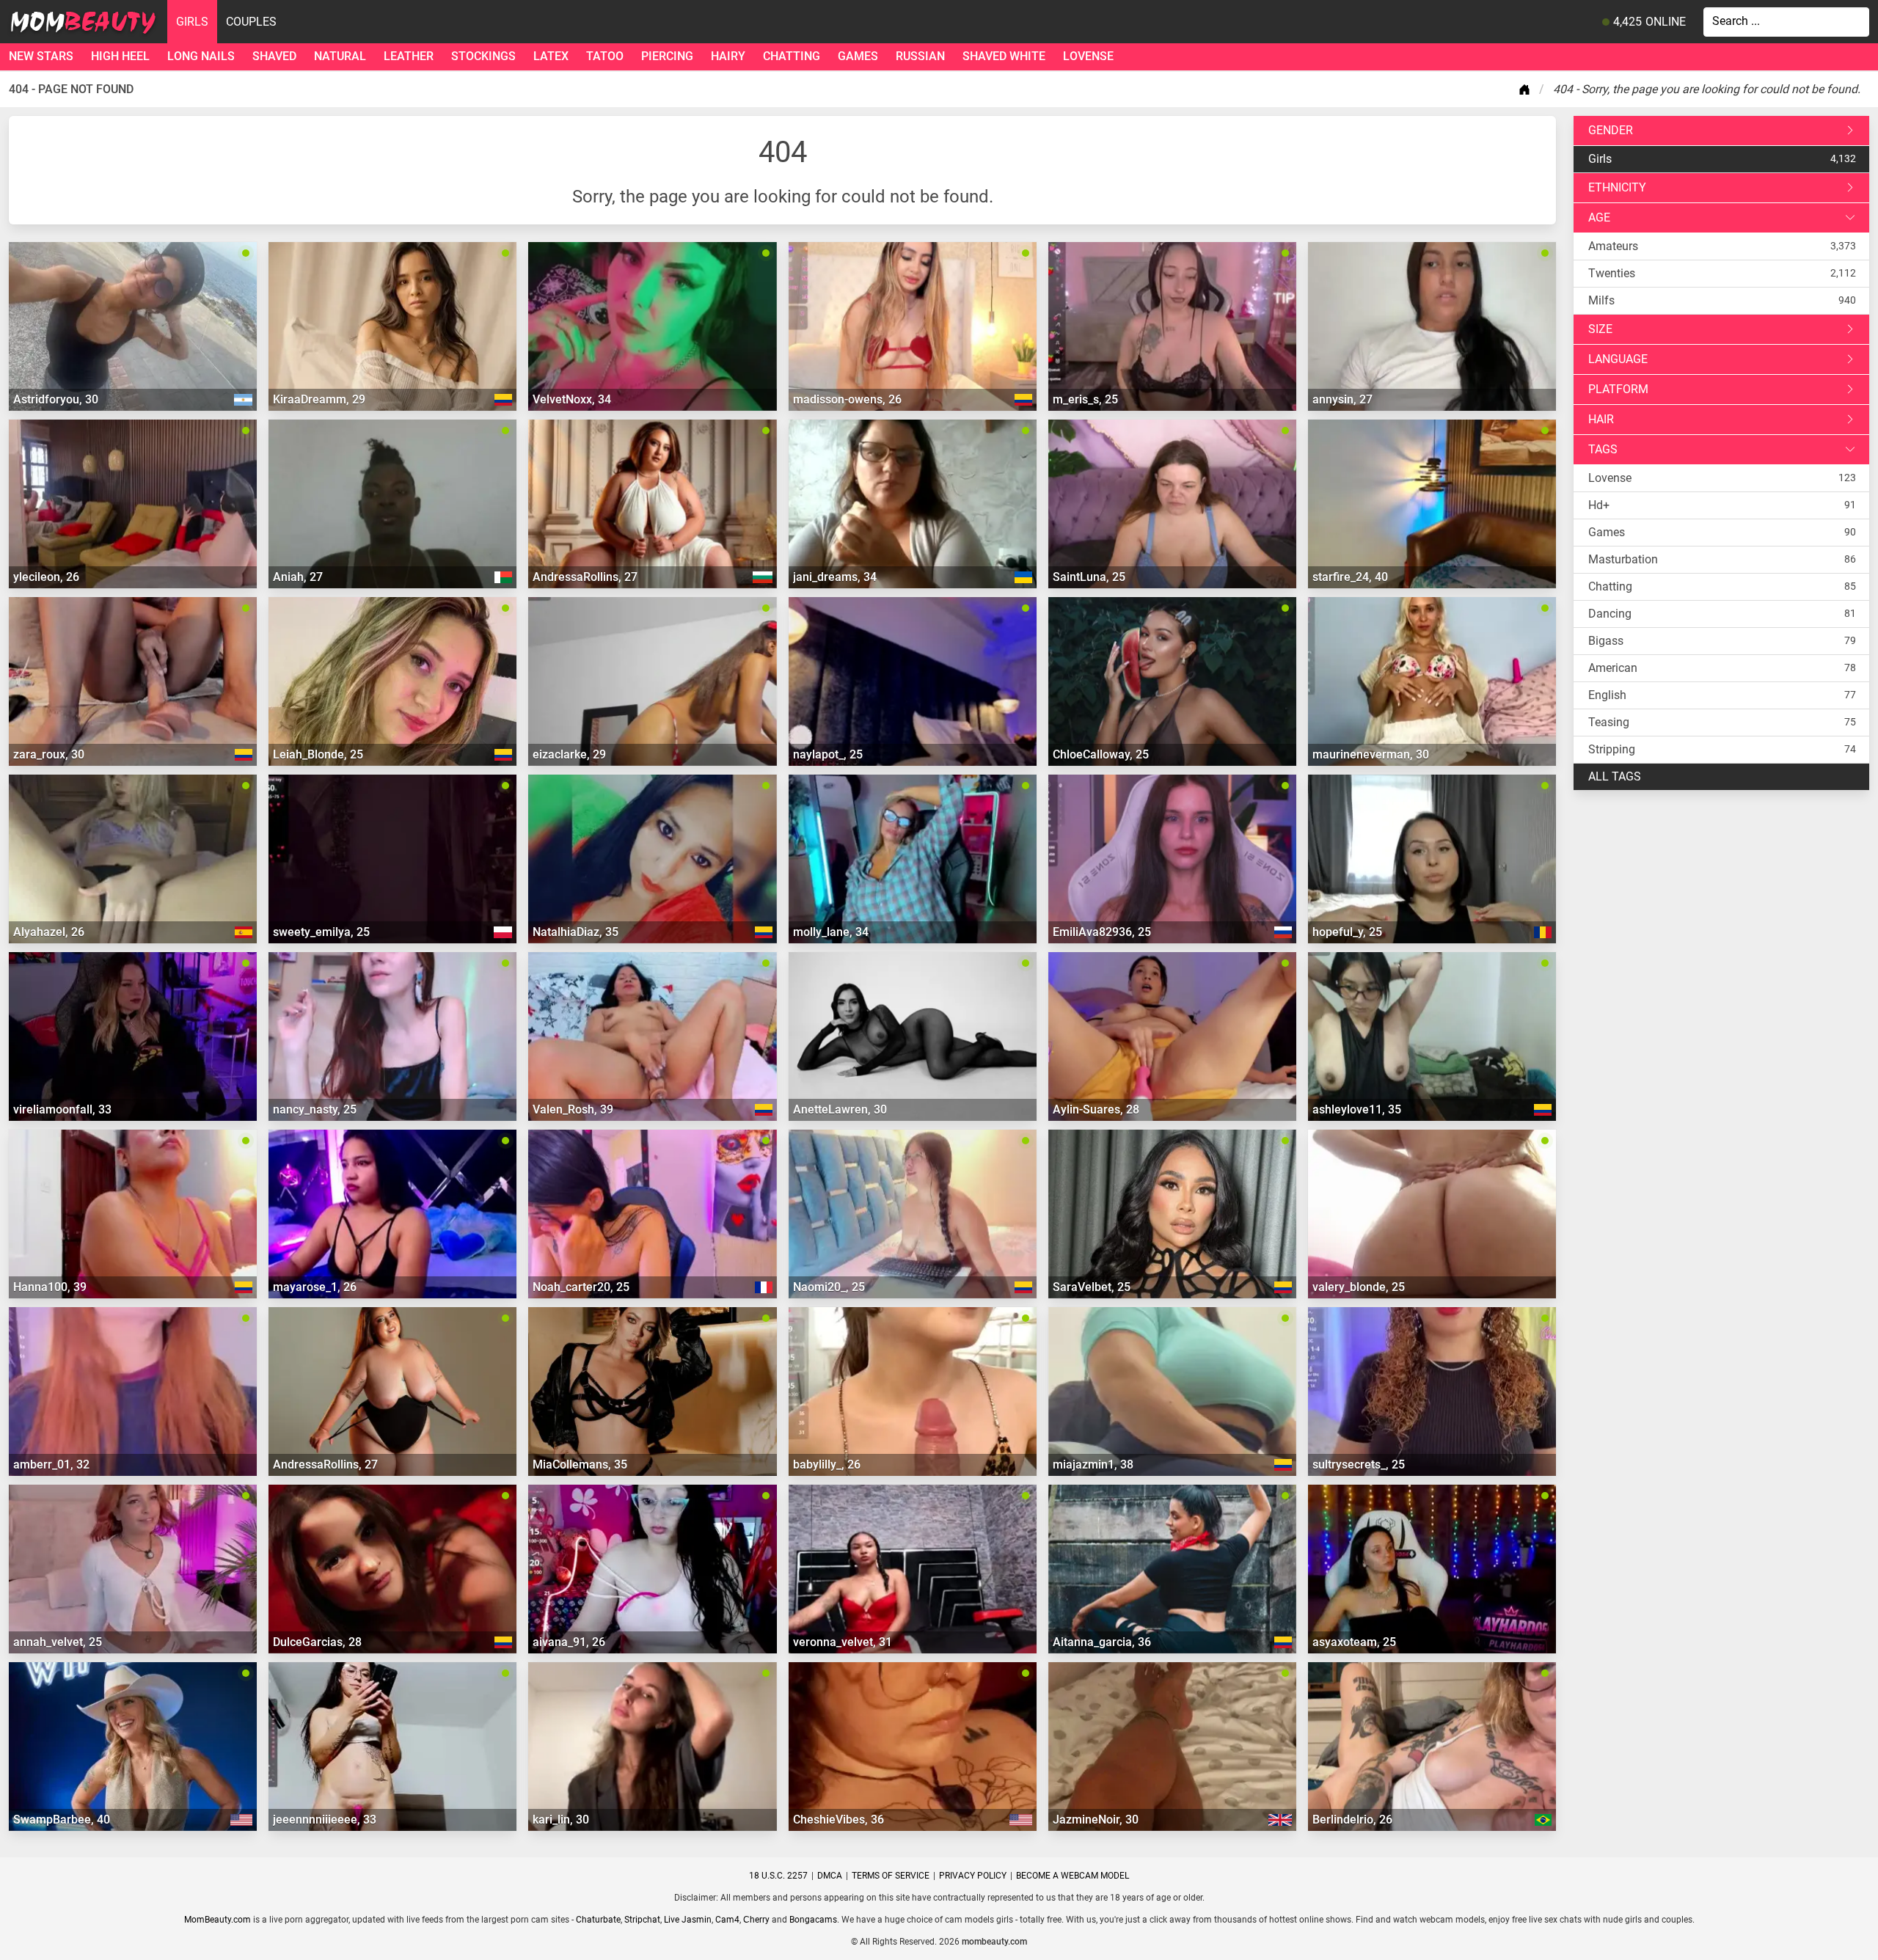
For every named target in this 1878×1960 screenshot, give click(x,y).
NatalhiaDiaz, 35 (576, 932)
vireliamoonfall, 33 (62, 1109)
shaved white (1004, 56)
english (1607, 695)
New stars (41, 56)
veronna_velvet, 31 (843, 1642)
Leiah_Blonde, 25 (318, 754)
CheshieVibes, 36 (838, 1820)
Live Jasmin (688, 1920)
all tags (1615, 776)
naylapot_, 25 (828, 754)
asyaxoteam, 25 (1354, 1642)
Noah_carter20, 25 (581, 1287)
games (858, 56)
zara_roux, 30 (49, 754)
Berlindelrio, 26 (1352, 1820)
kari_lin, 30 (561, 1820)
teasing (1609, 722)
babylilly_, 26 (827, 1464)
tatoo (605, 56)
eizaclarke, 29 (569, 754)
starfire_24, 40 (1350, 577)
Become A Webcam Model (1073, 1876)
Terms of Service (891, 1876)
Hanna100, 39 (50, 1287)
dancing (1610, 614)
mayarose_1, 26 (315, 1287)
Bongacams (813, 1920)
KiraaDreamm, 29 (319, 399)
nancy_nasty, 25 (315, 1109)
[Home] (1527, 89)
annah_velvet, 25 (58, 1642)
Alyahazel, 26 (49, 932)
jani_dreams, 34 (835, 577)
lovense (1088, 56)
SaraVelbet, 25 (1092, 1287)
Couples (251, 22)
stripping (1612, 749)
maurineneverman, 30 (1371, 754)
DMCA (830, 1876)
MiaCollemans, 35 (580, 1464)
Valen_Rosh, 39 (573, 1109)
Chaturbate (598, 1920)
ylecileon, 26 (46, 577)
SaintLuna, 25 (1089, 577)
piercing (667, 56)
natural (340, 56)
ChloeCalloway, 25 (1101, 754)
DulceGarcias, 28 (317, 1642)
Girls (192, 22)
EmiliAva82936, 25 (1102, 932)
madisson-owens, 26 (847, 399)
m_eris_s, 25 (1085, 399)
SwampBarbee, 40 (62, 1820)
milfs (1601, 300)
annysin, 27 (1342, 399)
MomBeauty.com (218, 1920)
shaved (274, 56)
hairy (728, 56)
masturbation (1623, 559)
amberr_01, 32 (51, 1464)
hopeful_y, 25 (1347, 932)
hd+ (1599, 505)
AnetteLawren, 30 (840, 1109)
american (1613, 668)
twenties (1612, 273)
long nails (201, 56)
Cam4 (727, 1920)
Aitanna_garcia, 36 (1102, 1642)
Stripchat (642, 1920)
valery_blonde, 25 (1359, 1287)
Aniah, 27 (298, 577)
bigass (1606, 641)
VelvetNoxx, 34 (572, 399)
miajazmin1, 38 (1093, 1464)
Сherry (756, 1920)
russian (920, 56)
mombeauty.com (994, 1942)
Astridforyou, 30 (56, 399)
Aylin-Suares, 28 (1096, 1109)
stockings (483, 56)
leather (409, 56)
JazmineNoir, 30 (1096, 1820)
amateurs (1613, 246)
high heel (120, 56)
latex (551, 56)
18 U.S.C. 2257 (778, 1876)
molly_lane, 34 (831, 932)
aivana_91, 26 (569, 1642)
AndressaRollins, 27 (585, 577)
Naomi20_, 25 (829, 1287)
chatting (792, 56)
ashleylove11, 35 (1357, 1109)
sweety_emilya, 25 (321, 932)
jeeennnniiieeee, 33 (325, 1820)
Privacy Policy (973, 1876)
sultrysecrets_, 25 (1359, 1464)
